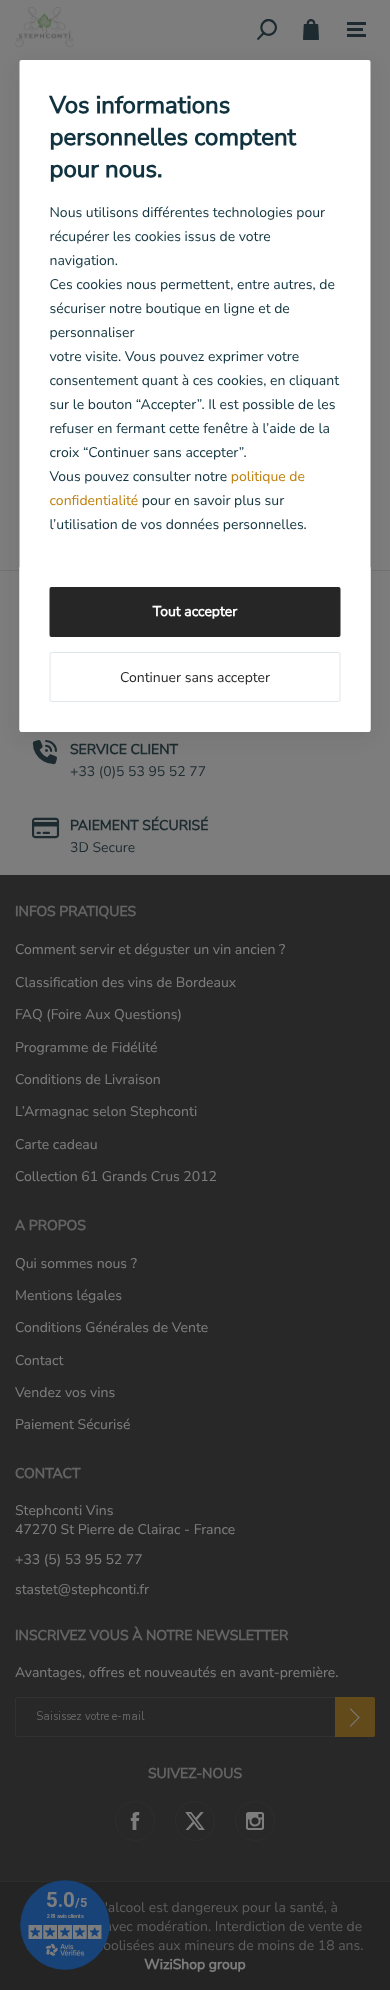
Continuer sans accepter (195, 677)
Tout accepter (195, 611)
